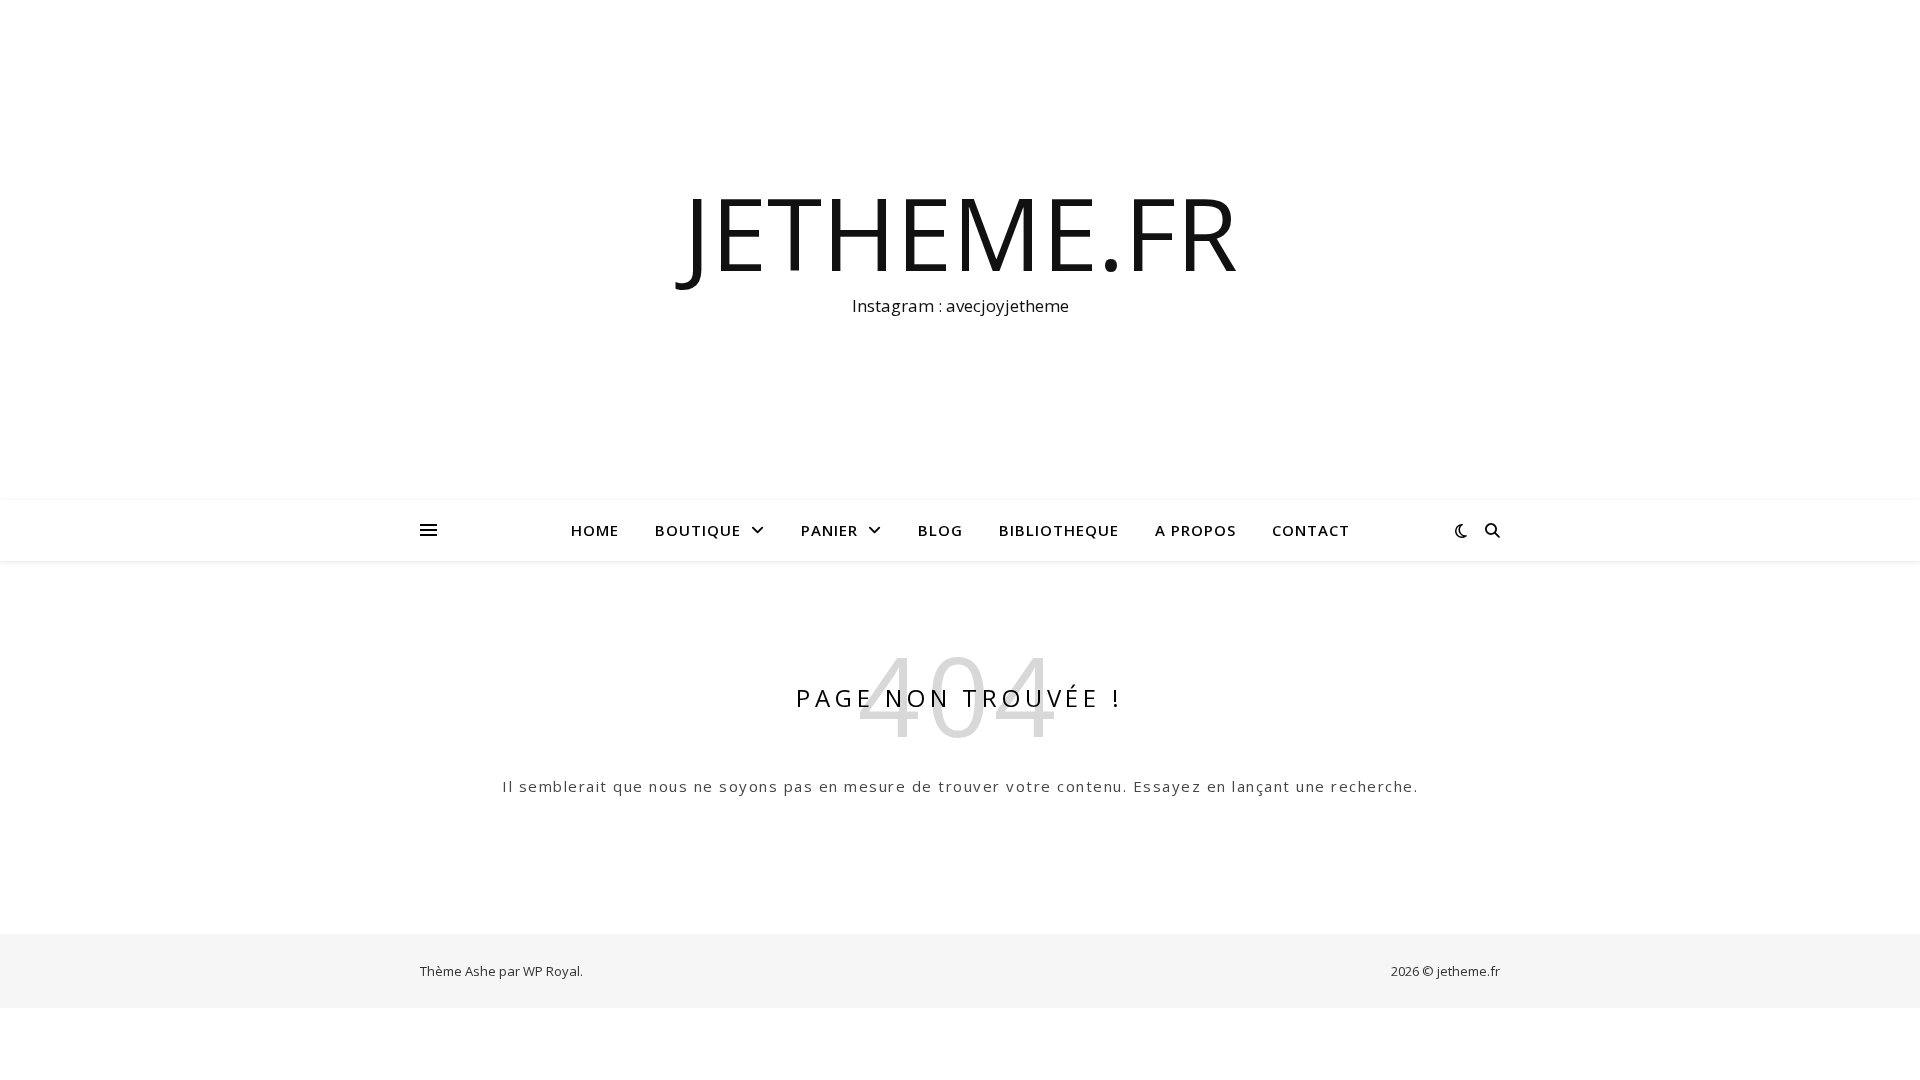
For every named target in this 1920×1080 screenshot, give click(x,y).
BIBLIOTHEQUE (1059, 530)
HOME (595, 530)
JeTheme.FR (960, 232)
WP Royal (551, 971)
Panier (829, 530)
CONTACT (1311, 530)
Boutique (698, 530)
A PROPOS (1195, 530)
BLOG (940, 530)
